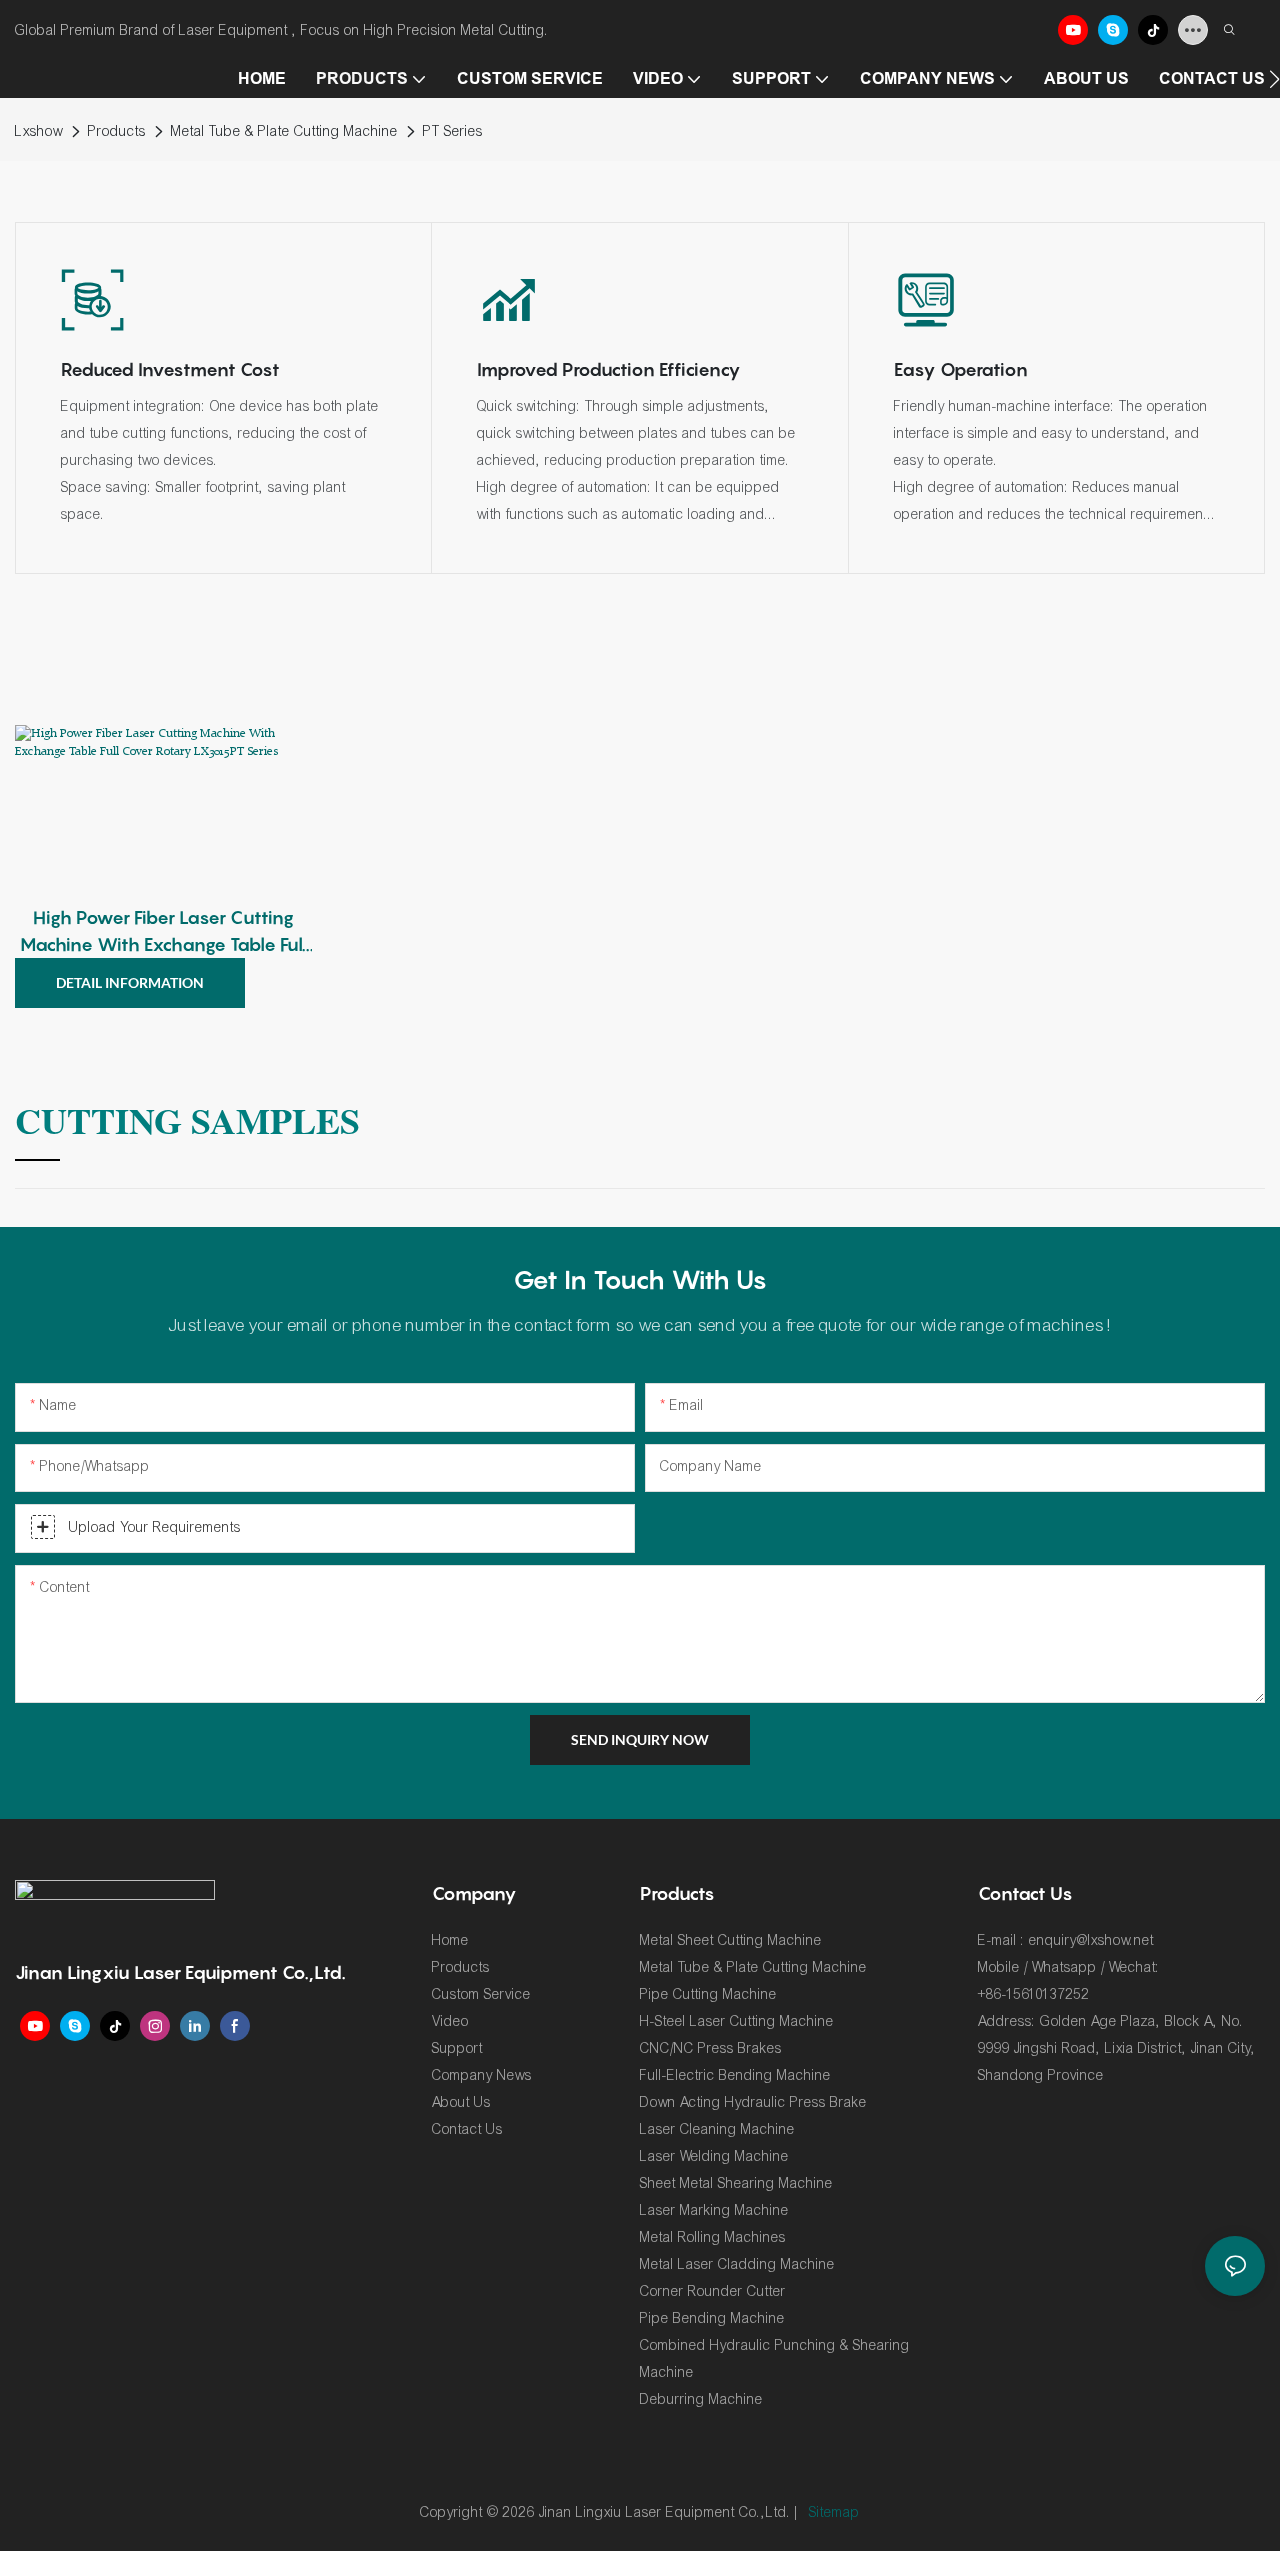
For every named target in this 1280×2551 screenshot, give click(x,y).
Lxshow (39, 131)
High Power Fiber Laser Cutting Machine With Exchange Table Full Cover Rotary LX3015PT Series (163, 932)
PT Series (453, 131)
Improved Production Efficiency (609, 369)
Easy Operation (961, 369)
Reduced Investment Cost (170, 369)
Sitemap (834, 2512)
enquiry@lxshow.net (1091, 1940)
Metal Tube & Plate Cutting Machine (284, 131)
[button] (1274, 79)
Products (117, 131)
